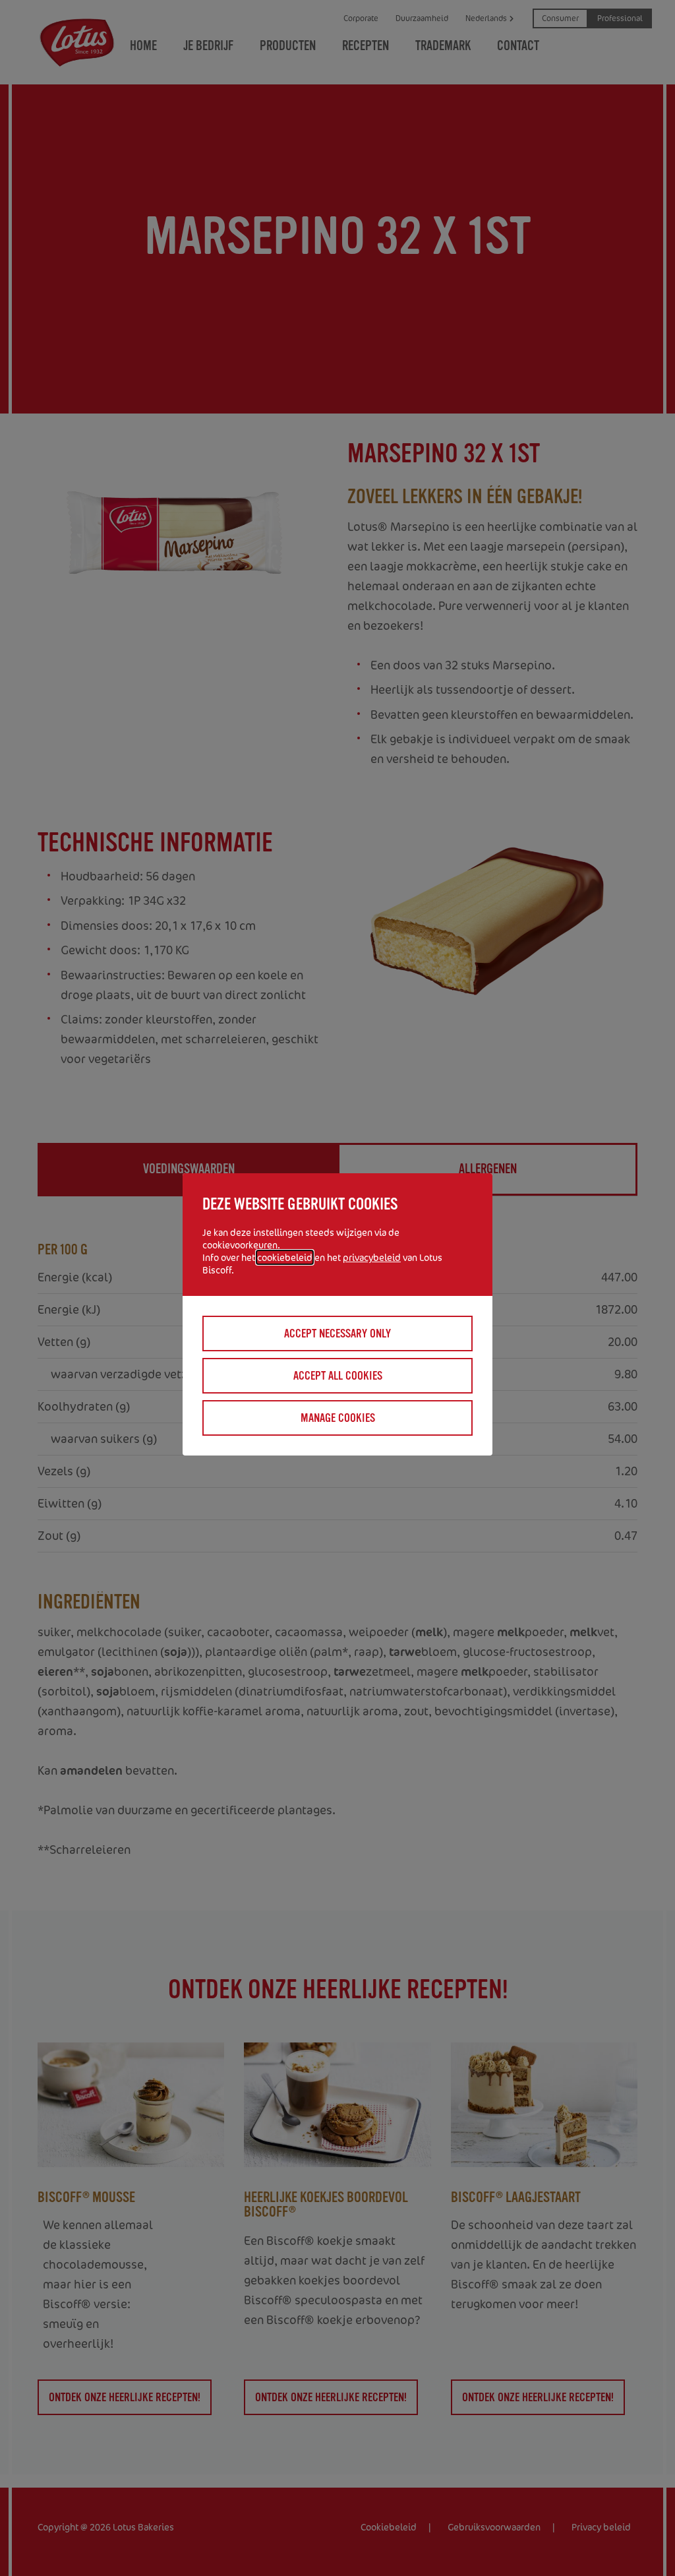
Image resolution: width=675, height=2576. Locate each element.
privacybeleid (372, 1257)
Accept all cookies (338, 1376)
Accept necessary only (337, 1334)
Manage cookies (338, 1418)
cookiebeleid (285, 1257)
